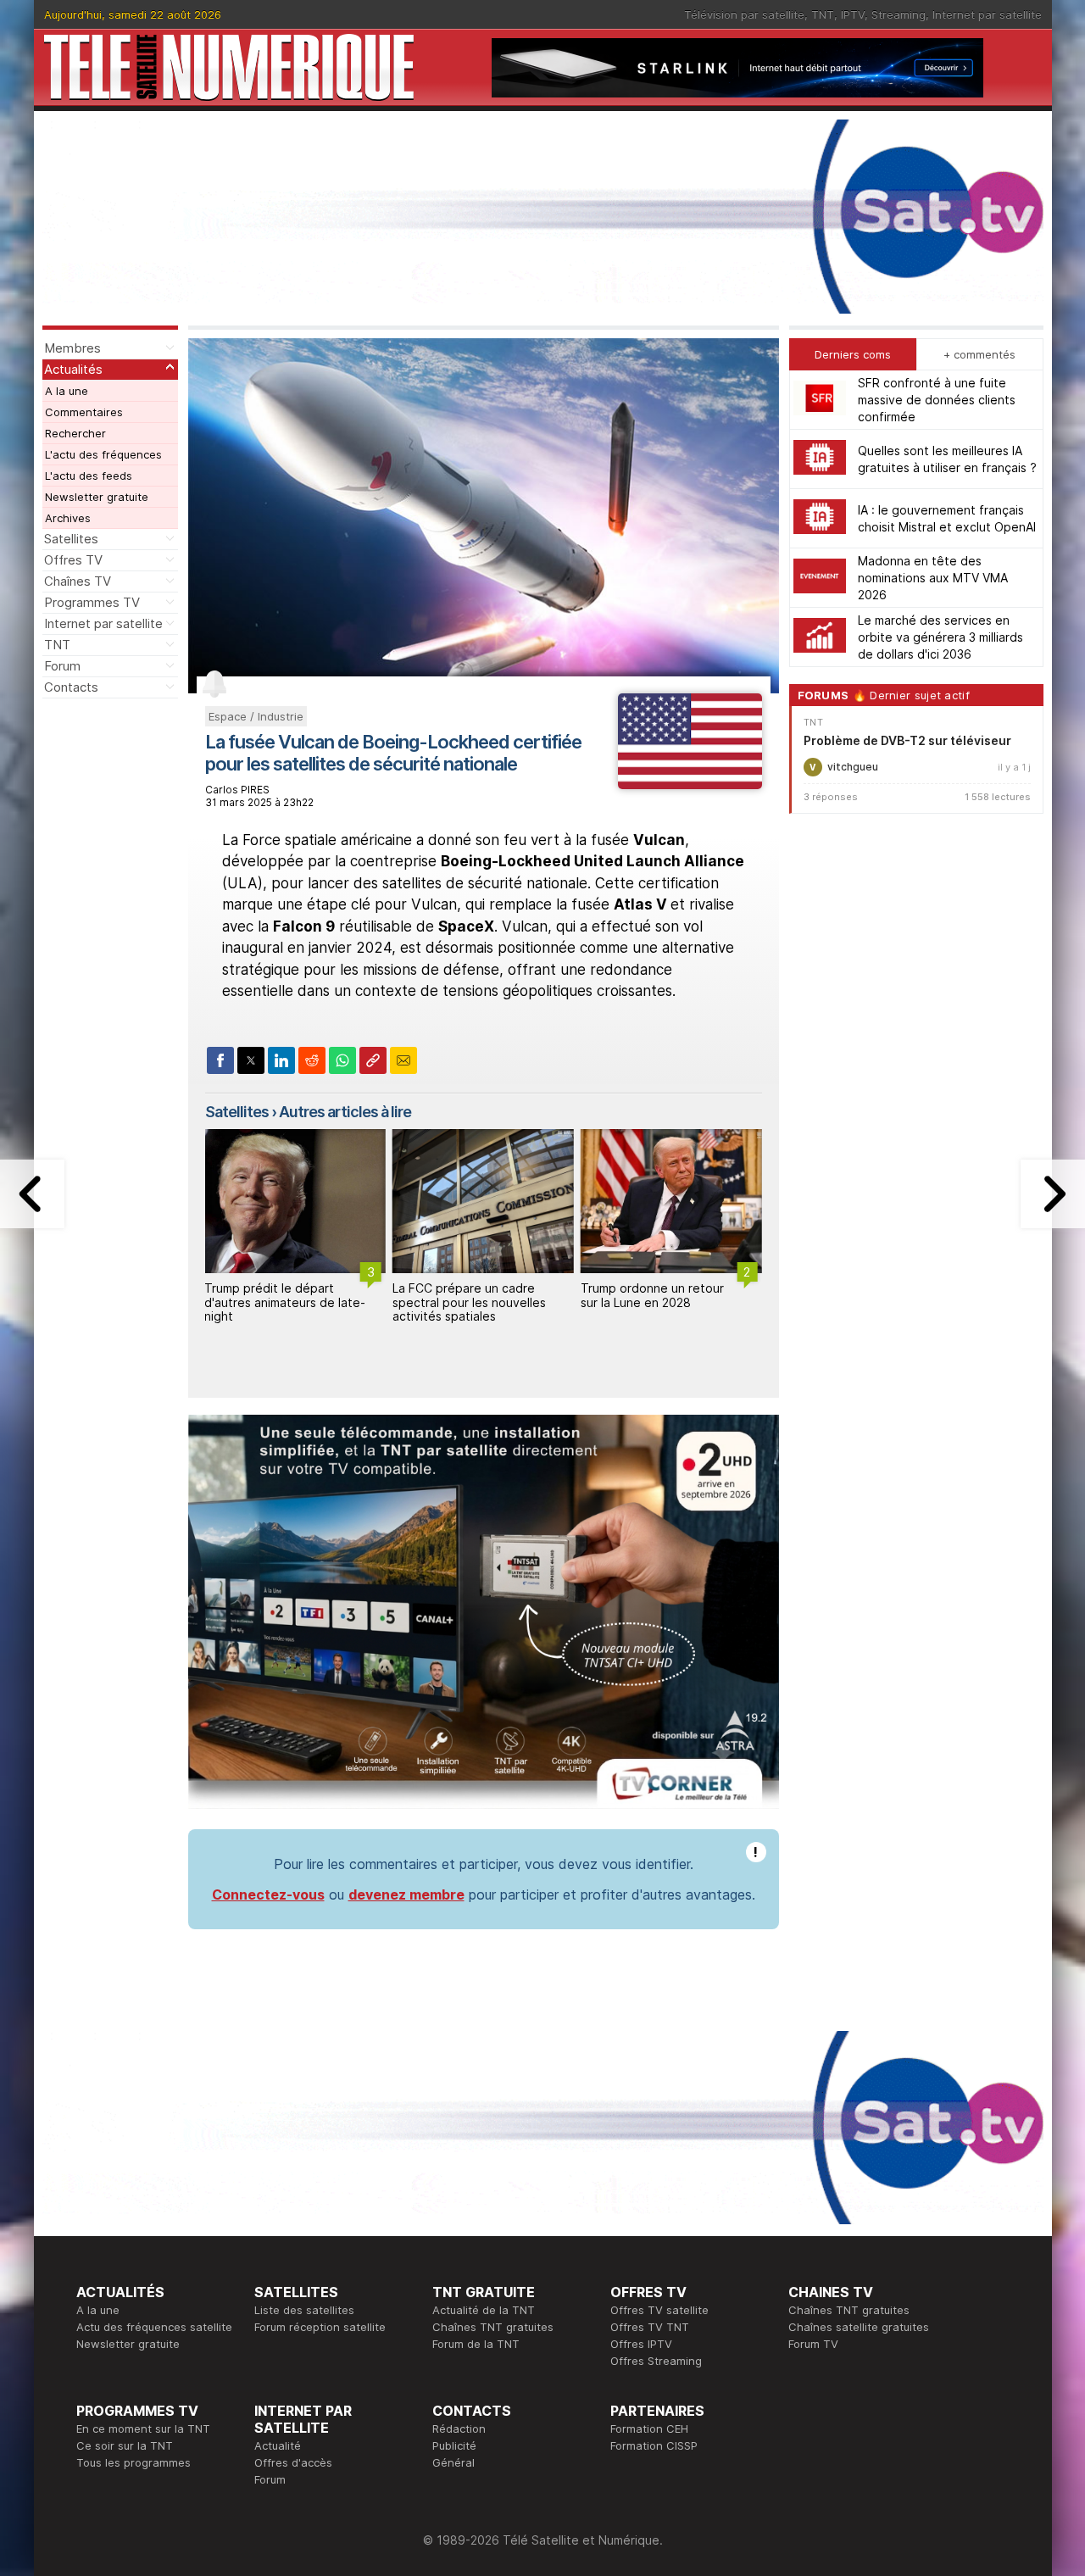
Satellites (71, 539)
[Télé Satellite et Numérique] (229, 67)
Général (453, 2462)
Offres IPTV (641, 2344)
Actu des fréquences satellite (154, 2327)
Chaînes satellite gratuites (859, 2327)
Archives (68, 518)
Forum (62, 666)
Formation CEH (649, 2429)
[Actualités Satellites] (690, 784)
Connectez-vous (268, 1894)
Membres (72, 348)
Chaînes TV (78, 581)
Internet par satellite (987, 14)
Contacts (71, 687)
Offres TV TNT (650, 2327)
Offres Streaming (656, 2361)
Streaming (899, 14)
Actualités (73, 369)
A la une (67, 391)
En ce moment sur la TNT (143, 2429)
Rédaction (459, 2429)
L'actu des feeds (89, 476)
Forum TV (813, 2344)
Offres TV (73, 560)
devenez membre (406, 1894)
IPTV (853, 14)
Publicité (454, 2445)
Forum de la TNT (476, 2344)
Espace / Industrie (256, 716)
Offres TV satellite (659, 2310)
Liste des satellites (304, 2310)
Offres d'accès (293, 2462)
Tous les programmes (134, 2462)
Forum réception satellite (320, 2327)
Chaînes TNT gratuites (493, 2327)
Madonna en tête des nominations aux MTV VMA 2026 (933, 578)
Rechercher (75, 433)
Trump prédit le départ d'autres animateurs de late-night (285, 1302)
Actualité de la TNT (484, 2310)
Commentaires (84, 412)
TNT (823, 14)
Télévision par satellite (744, 14)
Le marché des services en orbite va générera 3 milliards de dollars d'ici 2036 (940, 637)
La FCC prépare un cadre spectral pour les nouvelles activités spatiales (469, 1302)
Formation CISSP (654, 2445)
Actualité (278, 2445)
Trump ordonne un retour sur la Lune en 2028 (652, 1295)
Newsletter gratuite (97, 497)
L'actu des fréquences (103, 454)
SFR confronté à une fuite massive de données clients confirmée (937, 400)
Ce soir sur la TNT (125, 2445)
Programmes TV (92, 602)
